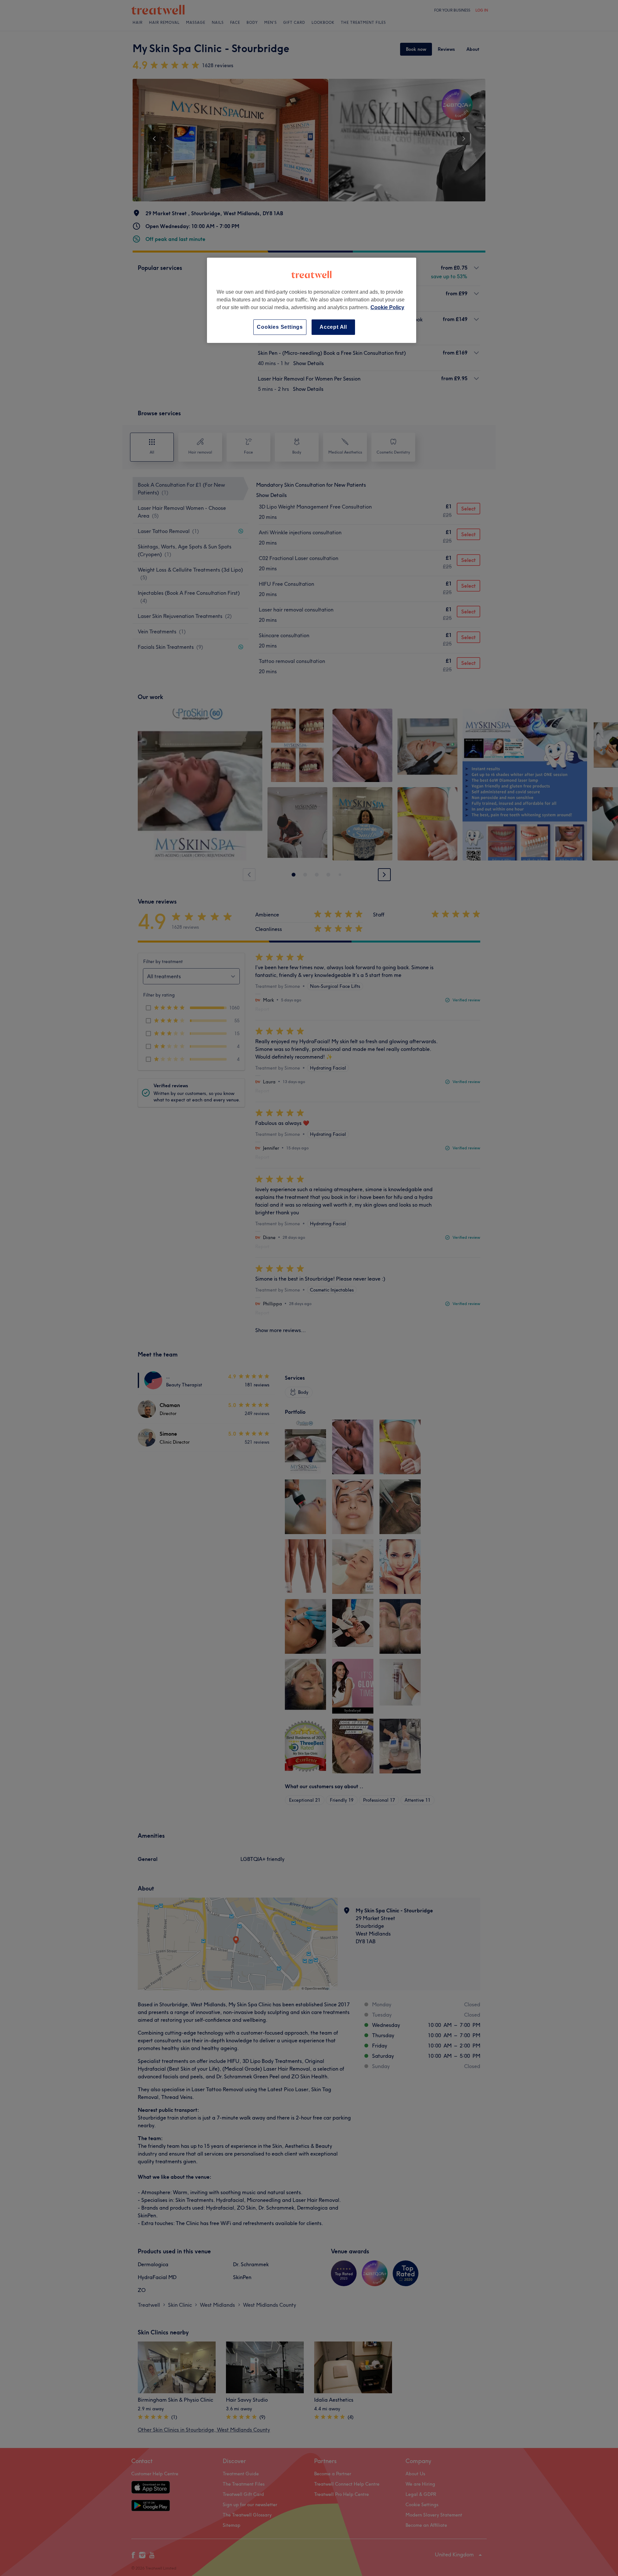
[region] (312, 300)
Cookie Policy (387, 307)
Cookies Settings (280, 327)
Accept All (333, 327)
